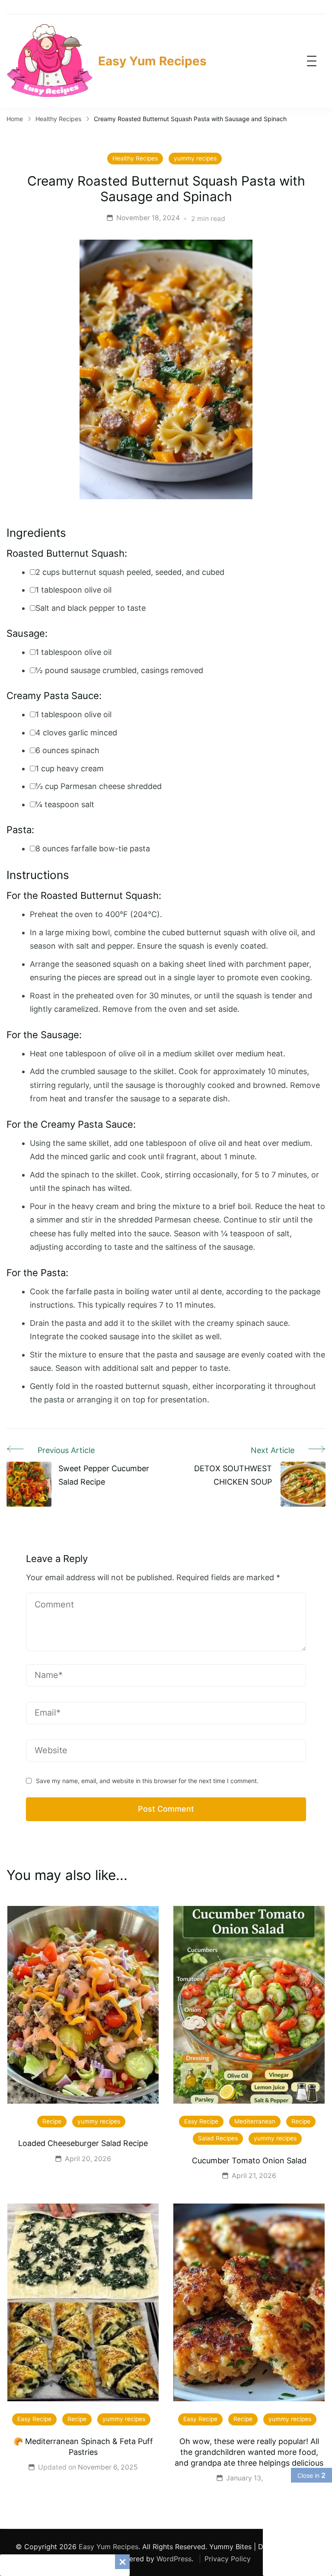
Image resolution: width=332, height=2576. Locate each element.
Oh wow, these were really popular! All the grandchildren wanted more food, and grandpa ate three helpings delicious (249, 2452)
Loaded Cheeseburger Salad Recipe (83, 2143)
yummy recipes (195, 158)
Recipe (52, 2121)
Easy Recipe (201, 2121)
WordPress (174, 2559)
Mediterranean (255, 2121)
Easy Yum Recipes (152, 61)
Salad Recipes (218, 2138)
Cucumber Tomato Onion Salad (249, 2161)
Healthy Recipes (135, 158)
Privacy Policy (228, 2559)
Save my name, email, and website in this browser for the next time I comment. (147, 1781)
